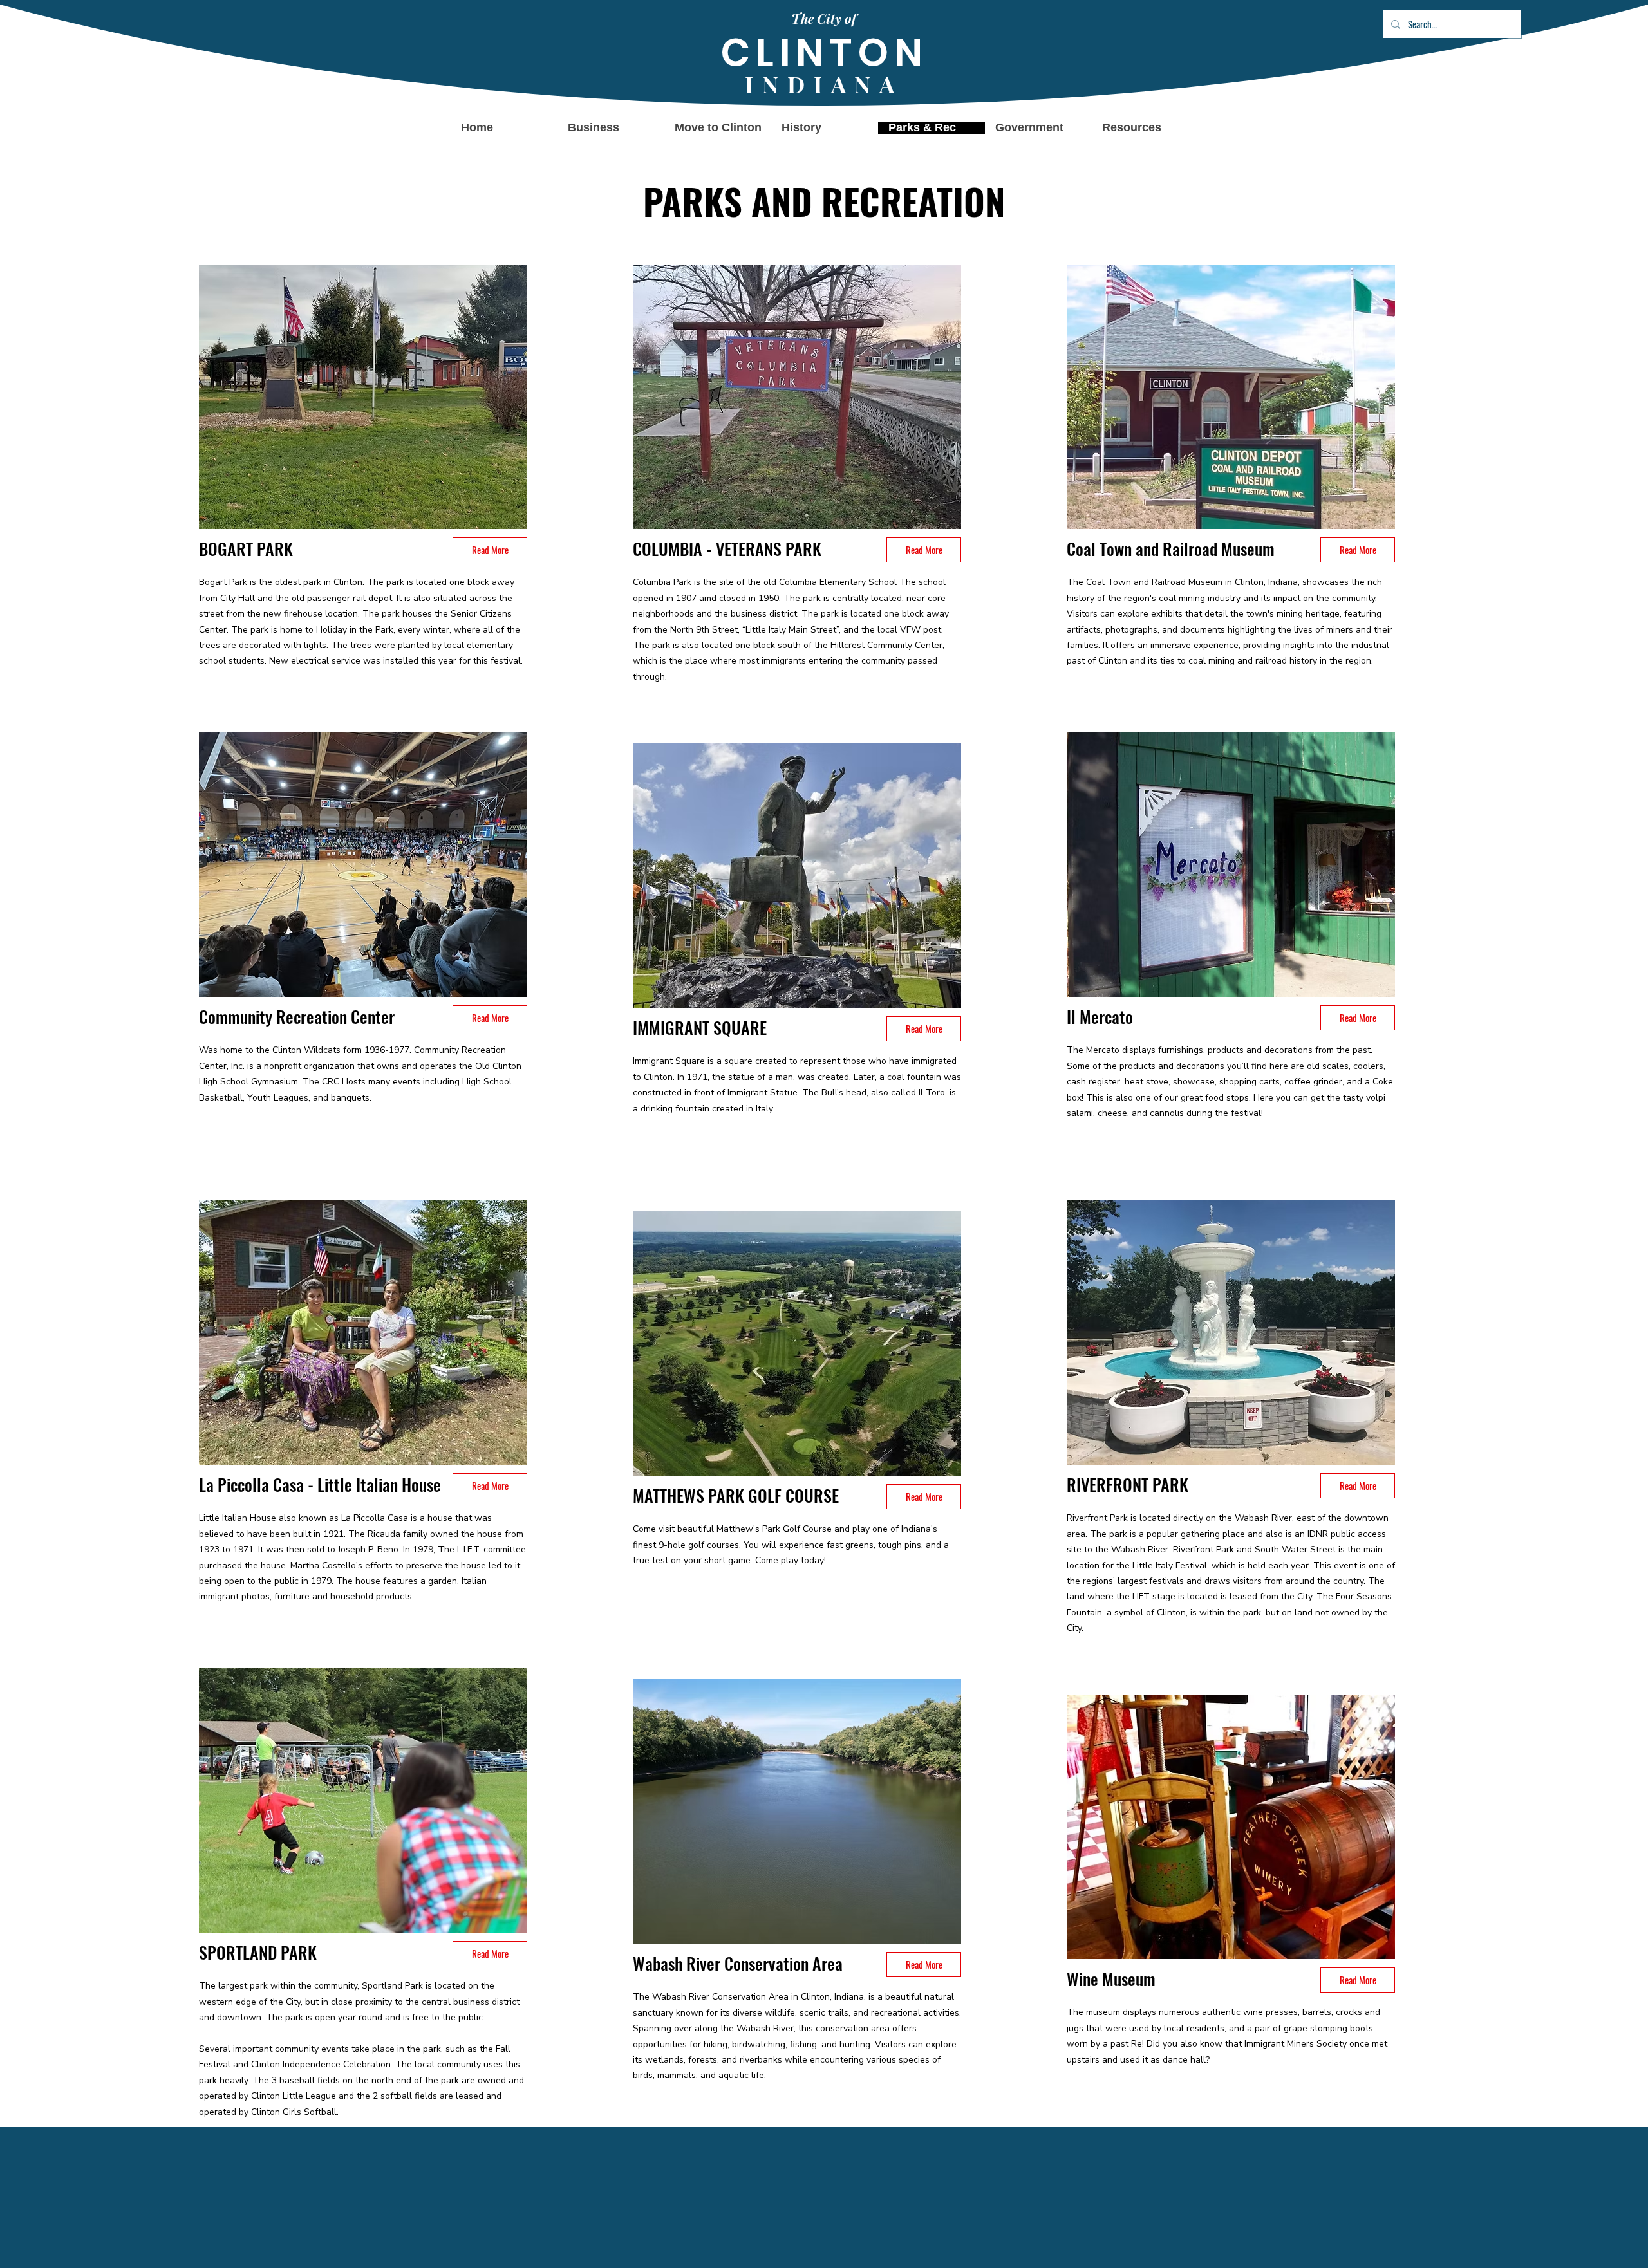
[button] (1038, 128)
